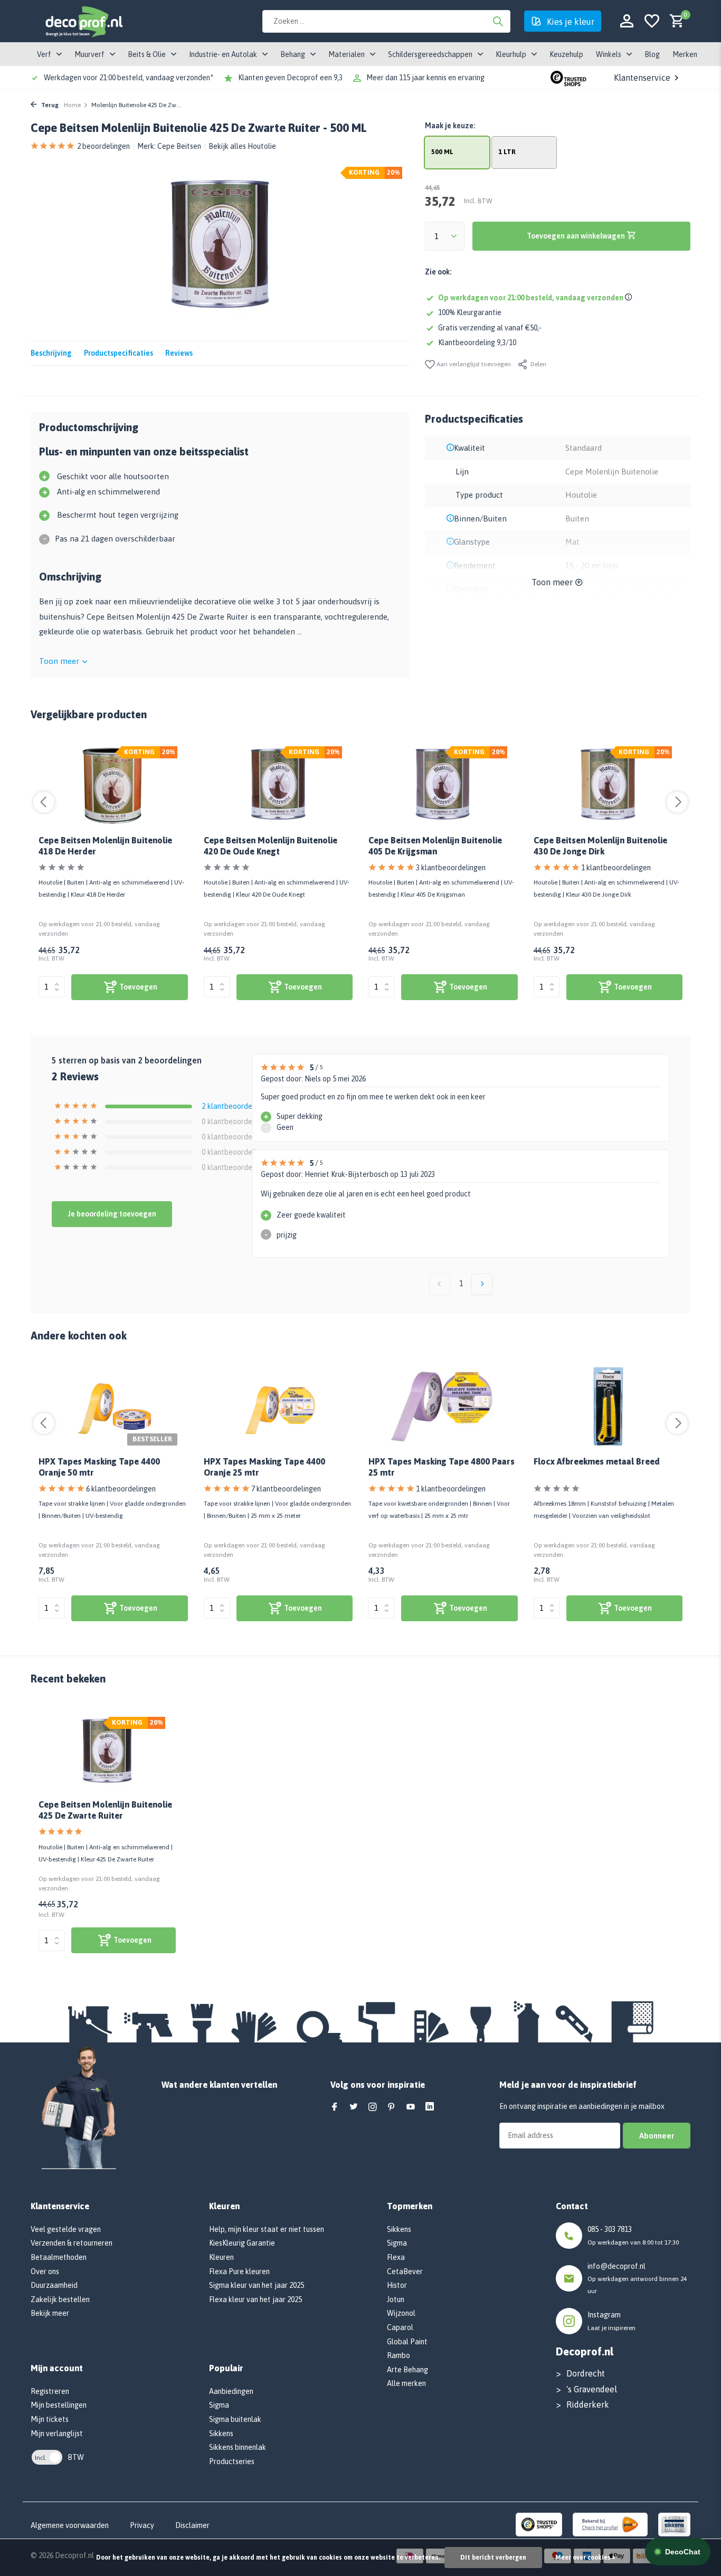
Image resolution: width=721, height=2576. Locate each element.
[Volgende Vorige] (482, 1284)
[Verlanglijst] (652, 21)
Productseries (232, 2461)
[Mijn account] (627, 21)
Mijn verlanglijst (57, 2434)
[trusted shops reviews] (568, 78)
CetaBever (405, 2271)
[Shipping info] (630, 298)
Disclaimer (192, 2525)
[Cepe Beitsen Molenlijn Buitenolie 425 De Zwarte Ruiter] (107, 1752)
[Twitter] (354, 2107)
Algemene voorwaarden (70, 2525)
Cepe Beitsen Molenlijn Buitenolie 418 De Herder (105, 846)
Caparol (400, 2327)
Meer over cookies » (585, 2558)
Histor (397, 2285)
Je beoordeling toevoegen (112, 1214)
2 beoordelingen (103, 146)
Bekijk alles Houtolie (242, 146)
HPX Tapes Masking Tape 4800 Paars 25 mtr (442, 1467)
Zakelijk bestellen (60, 2299)
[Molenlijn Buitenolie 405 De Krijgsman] (443, 785)
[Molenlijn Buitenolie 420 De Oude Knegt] (278, 785)
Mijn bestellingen (59, 2405)
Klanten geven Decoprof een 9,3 (290, 78)
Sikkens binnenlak (238, 2447)
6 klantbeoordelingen (121, 1489)
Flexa (396, 2257)
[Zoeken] (498, 21)
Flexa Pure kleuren (239, 2271)
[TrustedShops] (539, 2524)
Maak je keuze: (450, 126)
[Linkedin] (430, 2107)
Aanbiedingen (231, 2391)
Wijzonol (401, 2313)
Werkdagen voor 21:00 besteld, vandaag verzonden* (129, 78)
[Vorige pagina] (440, 1284)
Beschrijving (51, 353)
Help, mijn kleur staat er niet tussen (267, 2229)
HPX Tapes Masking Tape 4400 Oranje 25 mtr (264, 1467)
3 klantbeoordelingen (451, 868)
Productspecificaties (118, 353)
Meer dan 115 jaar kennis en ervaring (425, 78)
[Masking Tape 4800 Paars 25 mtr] (443, 1406)
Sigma (219, 2405)
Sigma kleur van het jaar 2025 (257, 2285)
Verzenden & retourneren (72, 2243)
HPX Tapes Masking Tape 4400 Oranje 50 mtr (99, 1467)
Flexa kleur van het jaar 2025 (255, 2299)
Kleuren (221, 2257)
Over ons (45, 2271)
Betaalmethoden (59, 2257)
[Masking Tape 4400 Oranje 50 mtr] (113, 1406)
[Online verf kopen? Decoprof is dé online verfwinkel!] (83, 21)
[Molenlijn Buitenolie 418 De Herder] (113, 785)
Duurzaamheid (54, 2285)
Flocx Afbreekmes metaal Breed (597, 1461)
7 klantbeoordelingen (286, 1489)
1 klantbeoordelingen (616, 868)
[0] (674, 21)
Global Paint (407, 2342)
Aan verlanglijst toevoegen (473, 364)
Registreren (50, 2391)
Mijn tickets (50, 2419)
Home (72, 105)
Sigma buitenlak (235, 2419)
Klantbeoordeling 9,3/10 (477, 343)
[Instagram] (373, 2107)
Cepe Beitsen (179, 146)
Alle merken (406, 2383)
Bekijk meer (50, 2313)
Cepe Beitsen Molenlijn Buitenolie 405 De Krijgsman (435, 846)
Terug (49, 105)
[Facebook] (335, 2107)
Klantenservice (642, 78)
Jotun (396, 2299)
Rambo (399, 2355)
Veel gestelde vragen (66, 2229)
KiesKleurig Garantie (242, 2243)
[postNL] (610, 2524)
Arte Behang (407, 2370)
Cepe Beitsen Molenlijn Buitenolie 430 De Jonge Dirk (600, 846)
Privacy (142, 2525)
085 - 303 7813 (610, 2229)
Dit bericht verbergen (493, 2558)
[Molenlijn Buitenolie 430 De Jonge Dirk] (608, 785)
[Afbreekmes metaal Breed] (608, 1406)
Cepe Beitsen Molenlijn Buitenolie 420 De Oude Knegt (271, 846)
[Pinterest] (392, 2107)
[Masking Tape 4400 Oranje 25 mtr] (278, 1406)
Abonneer (657, 2136)
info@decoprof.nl (616, 2266)
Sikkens (221, 2434)
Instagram (604, 2315)
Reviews (179, 353)
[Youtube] (411, 2107)
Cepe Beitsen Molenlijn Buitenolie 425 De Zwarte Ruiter (105, 1810)
